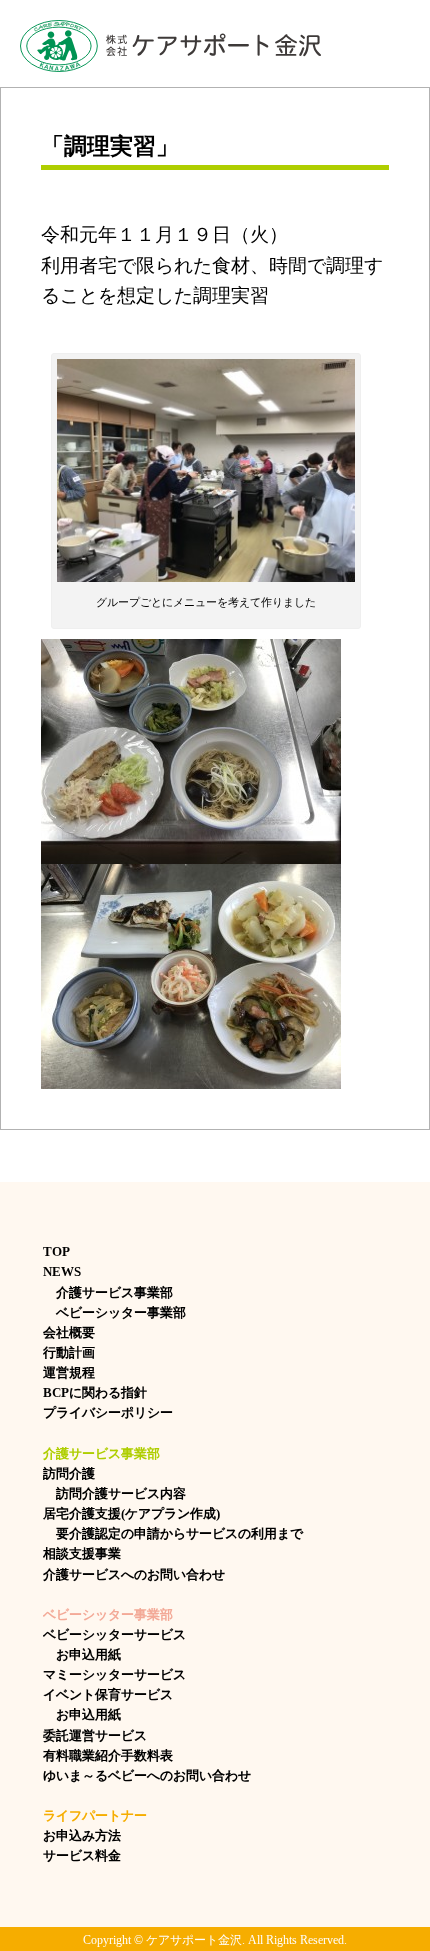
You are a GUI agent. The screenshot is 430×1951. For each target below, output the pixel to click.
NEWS (62, 1271)
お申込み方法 (82, 1835)
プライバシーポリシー (108, 1412)
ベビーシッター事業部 (114, 1312)
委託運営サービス (95, 1735)
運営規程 (69, 1372)
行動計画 (69, 1352)
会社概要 (69, 1332)
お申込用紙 (82, 1654)
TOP (56, 1251)
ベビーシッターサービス (114, 1634)
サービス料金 (82, 1855)
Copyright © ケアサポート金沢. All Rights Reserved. (215, 1940)
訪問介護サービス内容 (114, 1493)
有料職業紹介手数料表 (108, 1755)
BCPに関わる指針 (95, 1392)
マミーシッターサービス (114, 1674)
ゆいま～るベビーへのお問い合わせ (147, 1775)
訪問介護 (69, 1473)
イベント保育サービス (108, 1694)
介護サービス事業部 (108, 1292)
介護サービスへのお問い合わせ (134, 1574)
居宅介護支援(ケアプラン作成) (131, 1513)
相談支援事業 (82, 1553)
